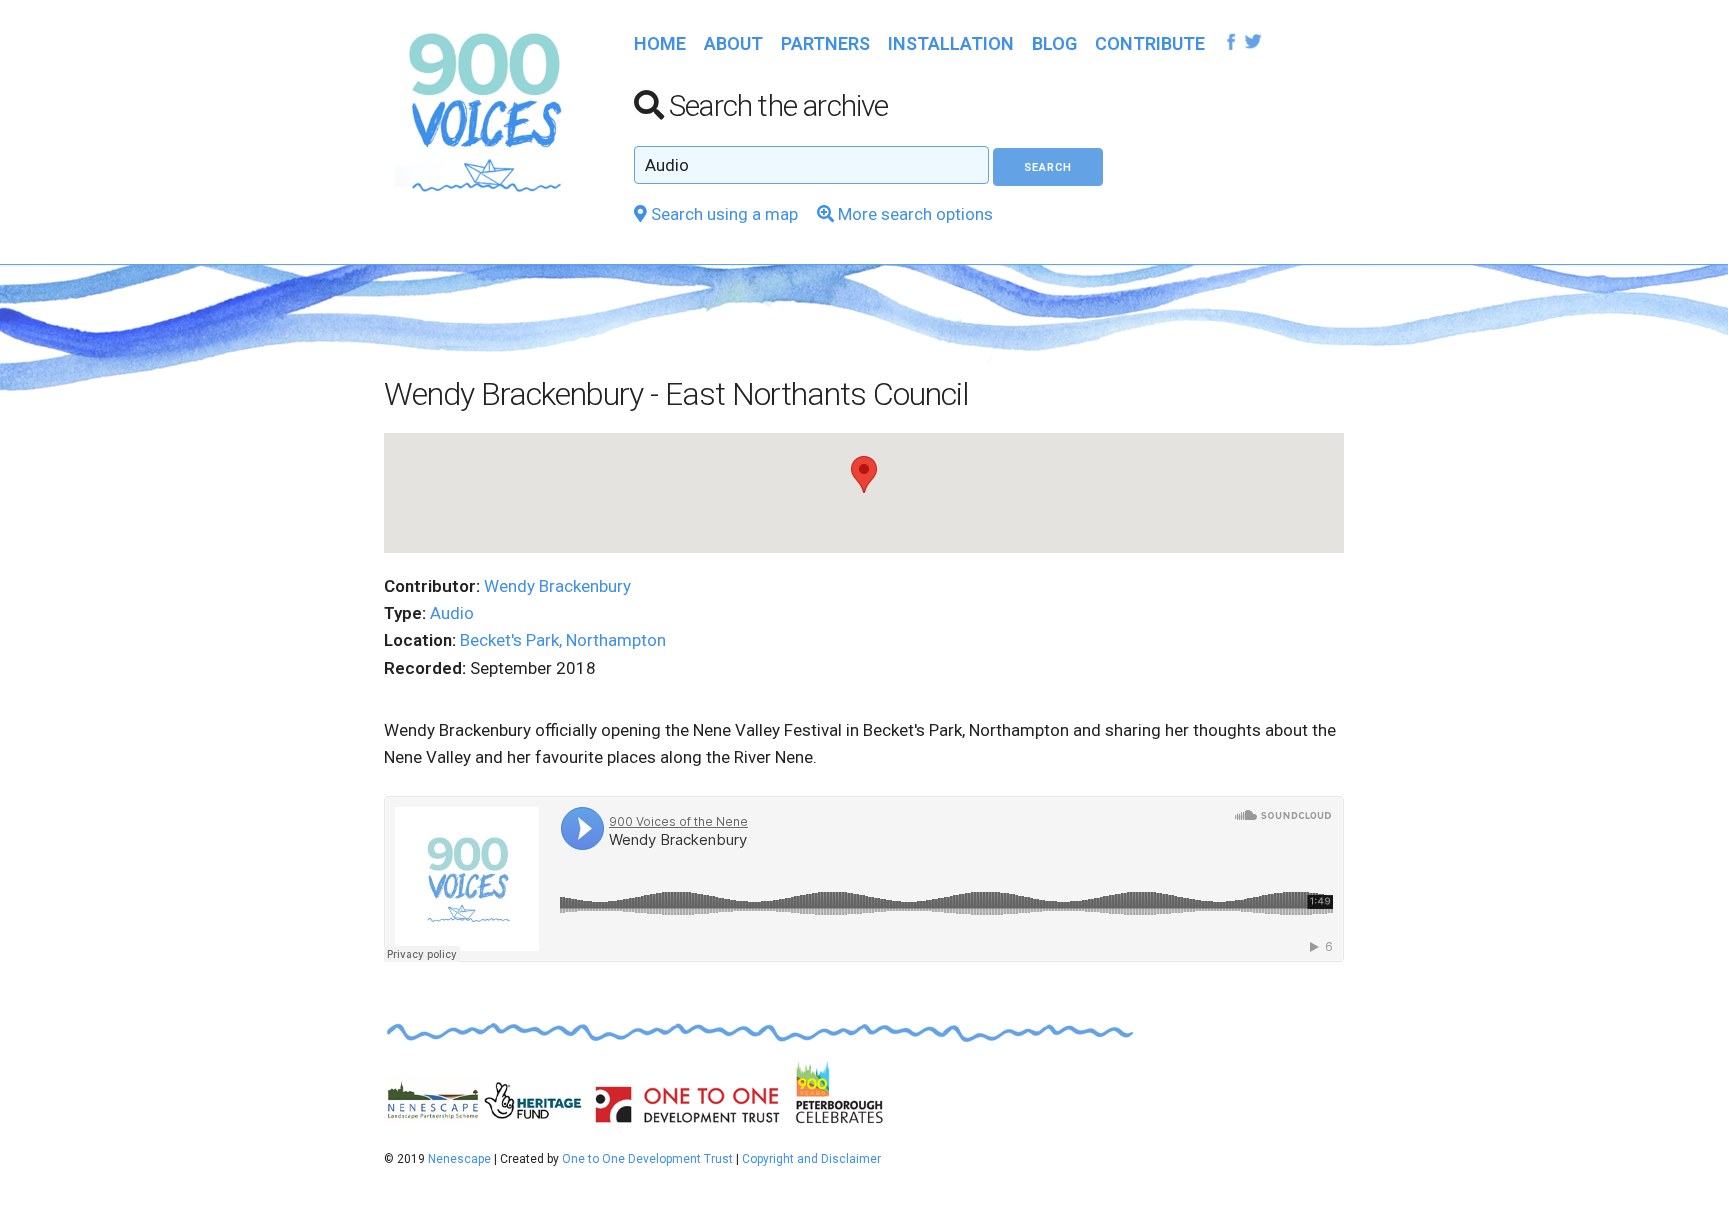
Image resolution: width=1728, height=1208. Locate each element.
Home (660, 43)
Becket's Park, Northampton (563, 640)
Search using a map (722, 214)
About (733, 43)
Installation (951, 43)
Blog (1054, 43)
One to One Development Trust (647, 1159)
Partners (825, 43)
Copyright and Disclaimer (811, 1159)
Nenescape (459, 1159)
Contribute (1150, 43)
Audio (452, 613)
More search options (913, 214)
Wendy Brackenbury (557, 586)
